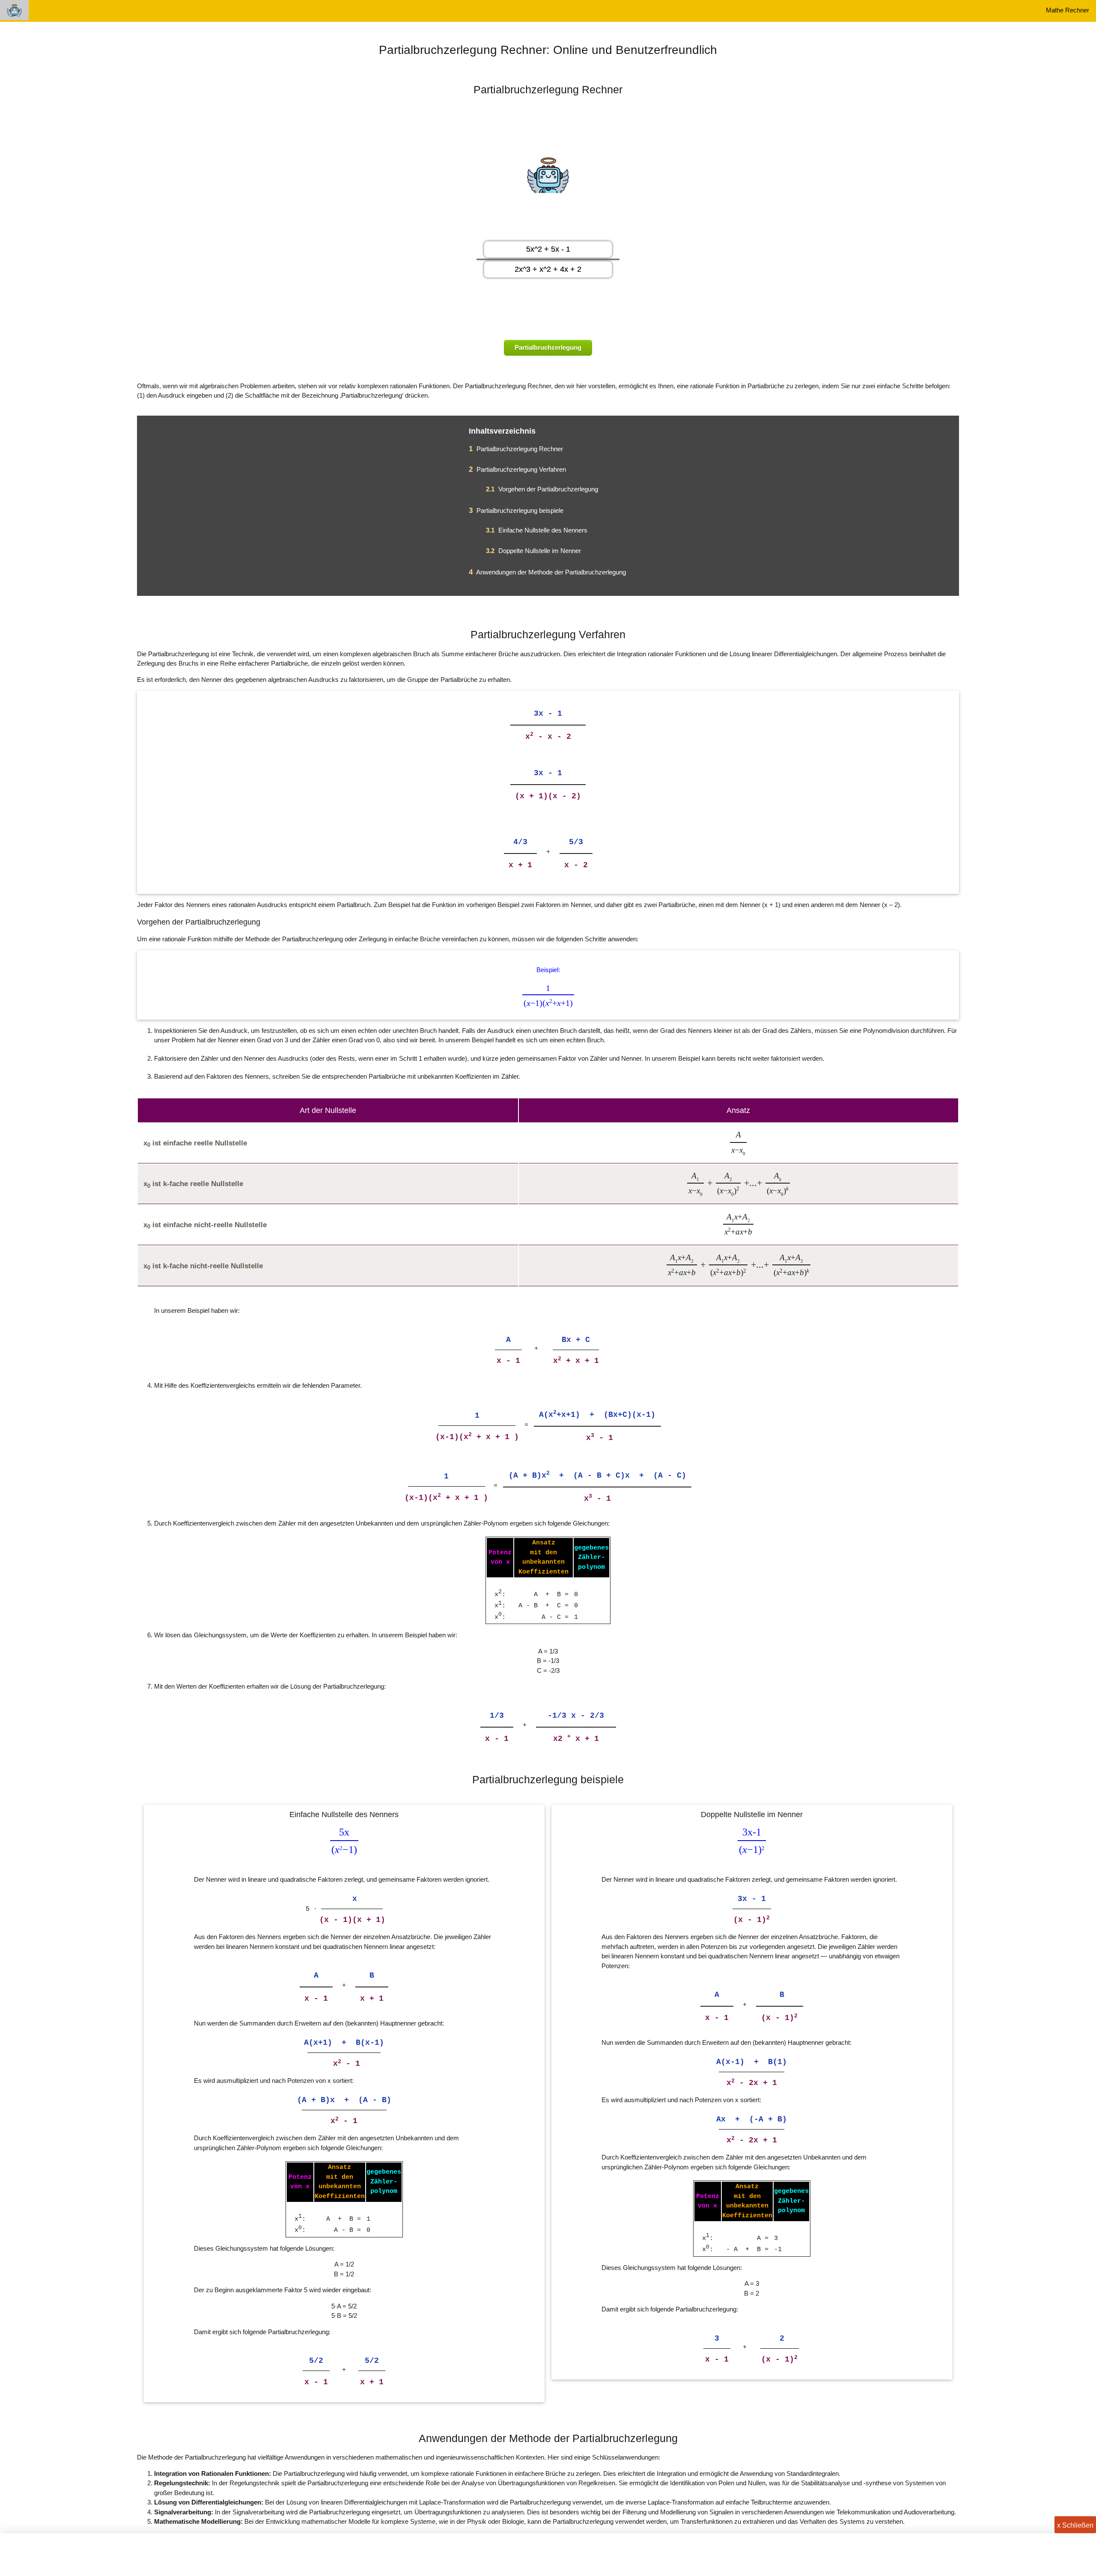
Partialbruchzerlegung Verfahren (517, 469)
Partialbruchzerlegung (548, 347)
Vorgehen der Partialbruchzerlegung (542, 489)
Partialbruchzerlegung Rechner (516, 449)
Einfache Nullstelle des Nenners (537, 530)
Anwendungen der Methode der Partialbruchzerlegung (547, 572)
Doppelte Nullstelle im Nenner (533, 551)
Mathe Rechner (1068, 10)
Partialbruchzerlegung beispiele (516, 510)
